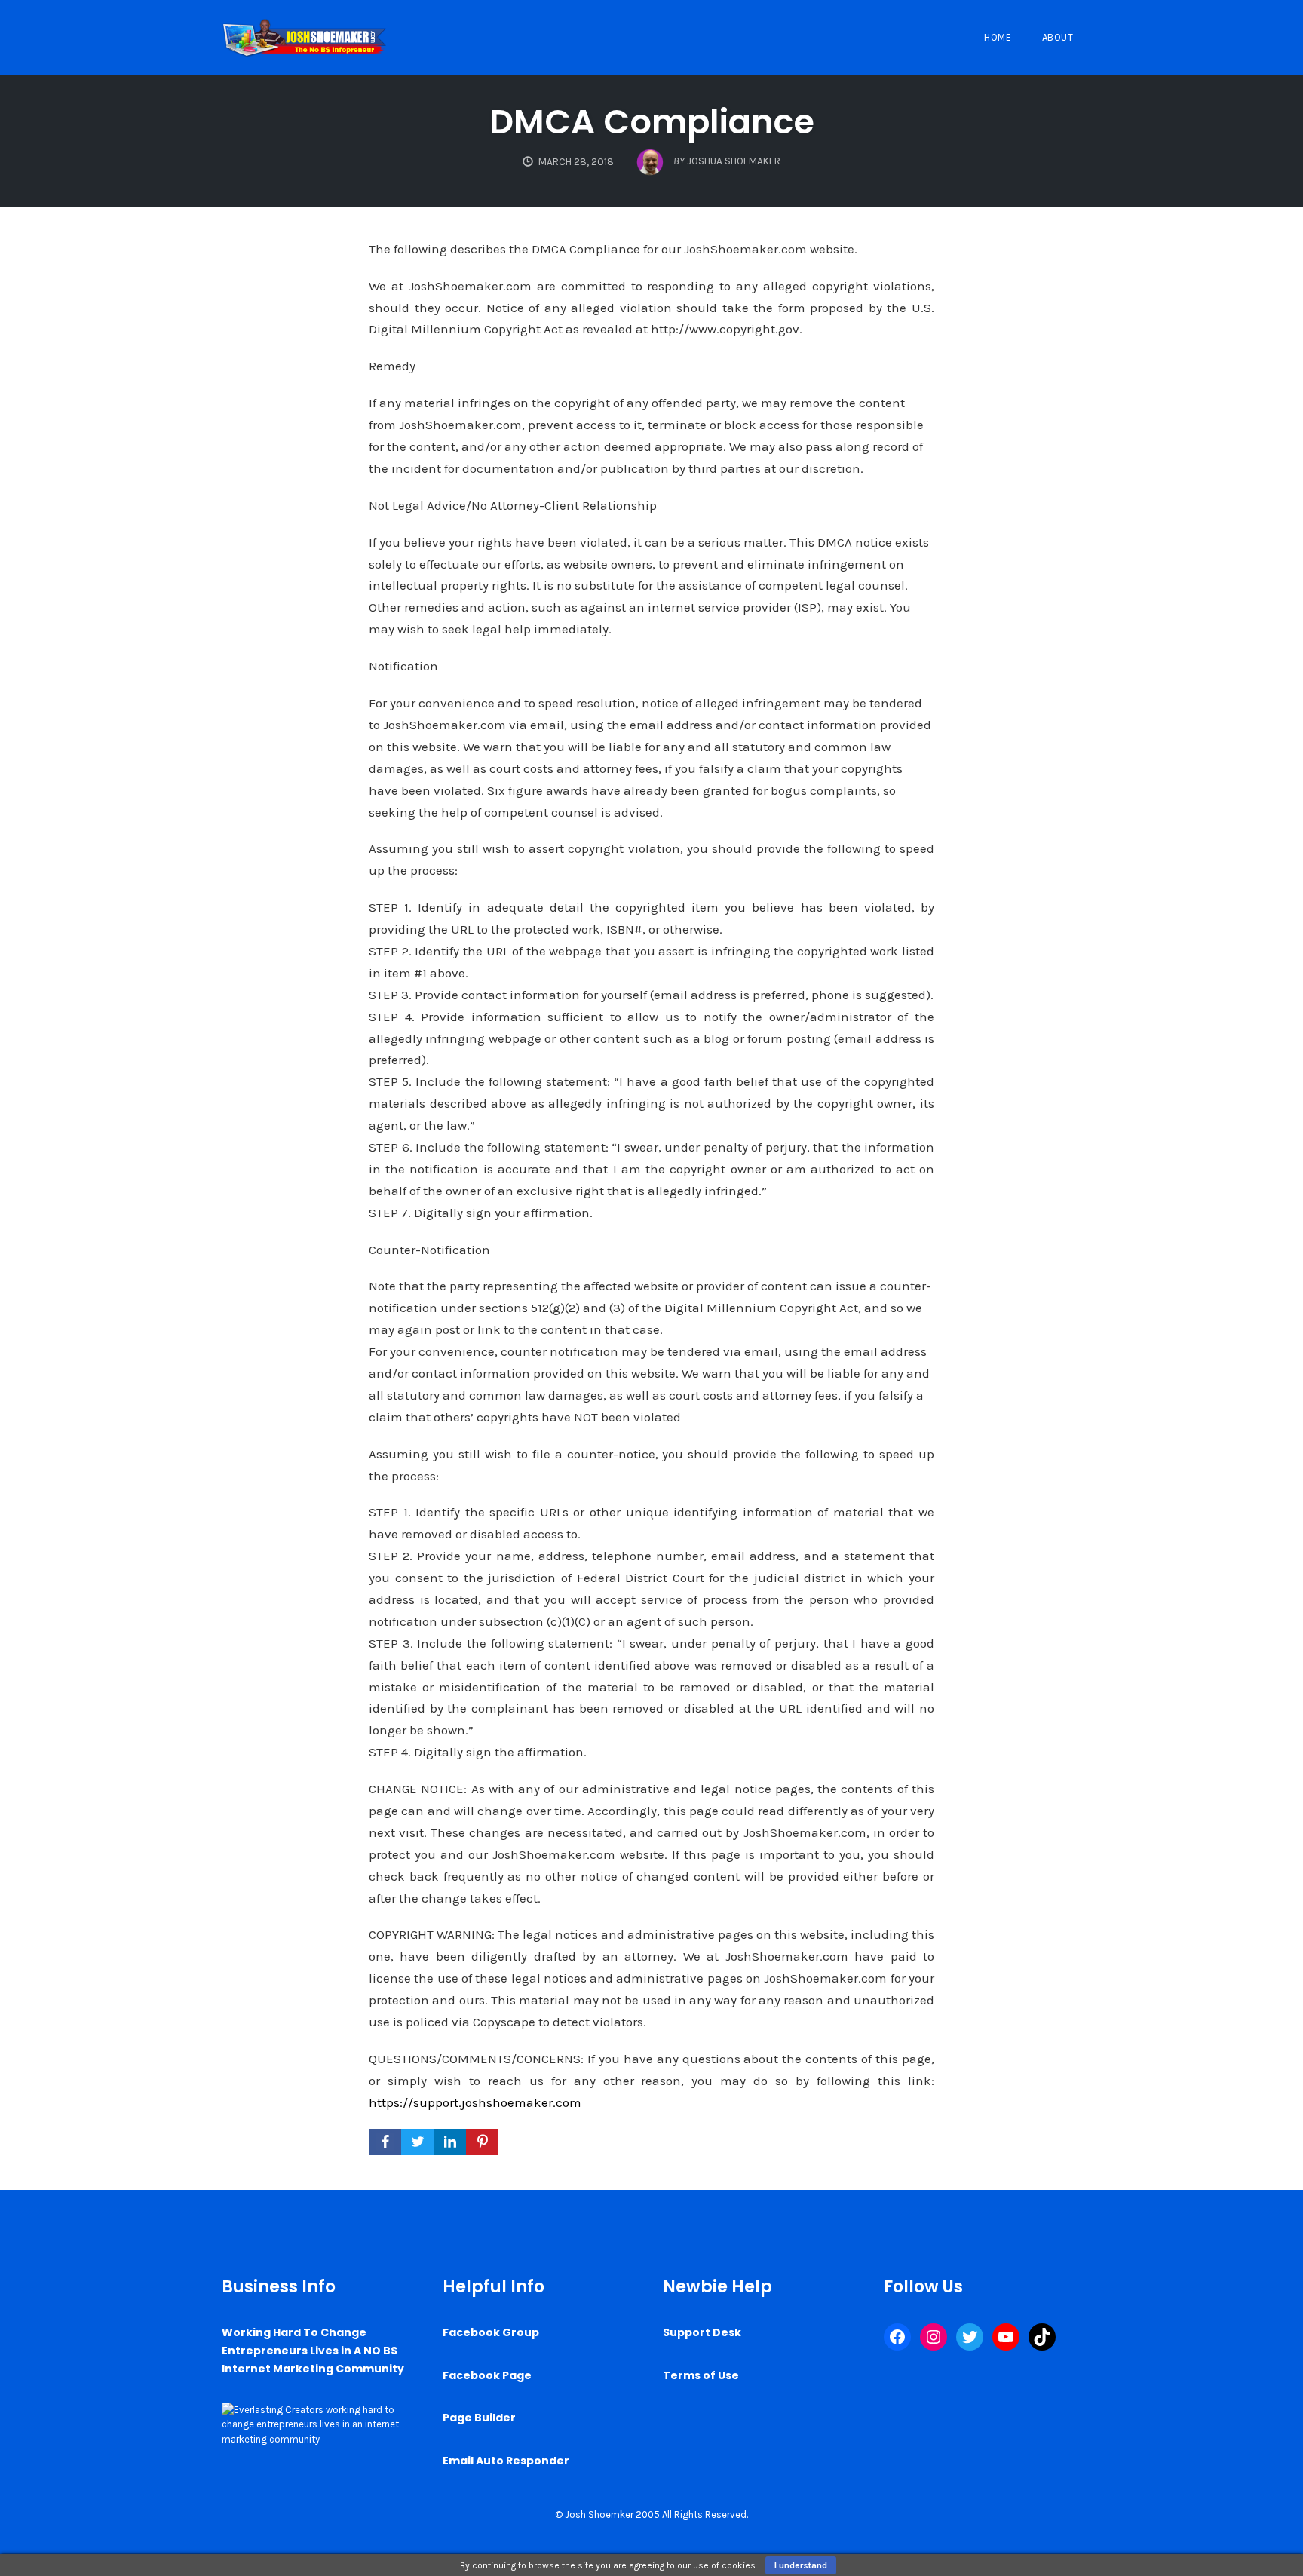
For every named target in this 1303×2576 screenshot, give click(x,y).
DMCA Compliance (652, 122)
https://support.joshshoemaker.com (475, 2102)
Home (998, 37)
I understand (801, 2565)
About (1058, 37)
